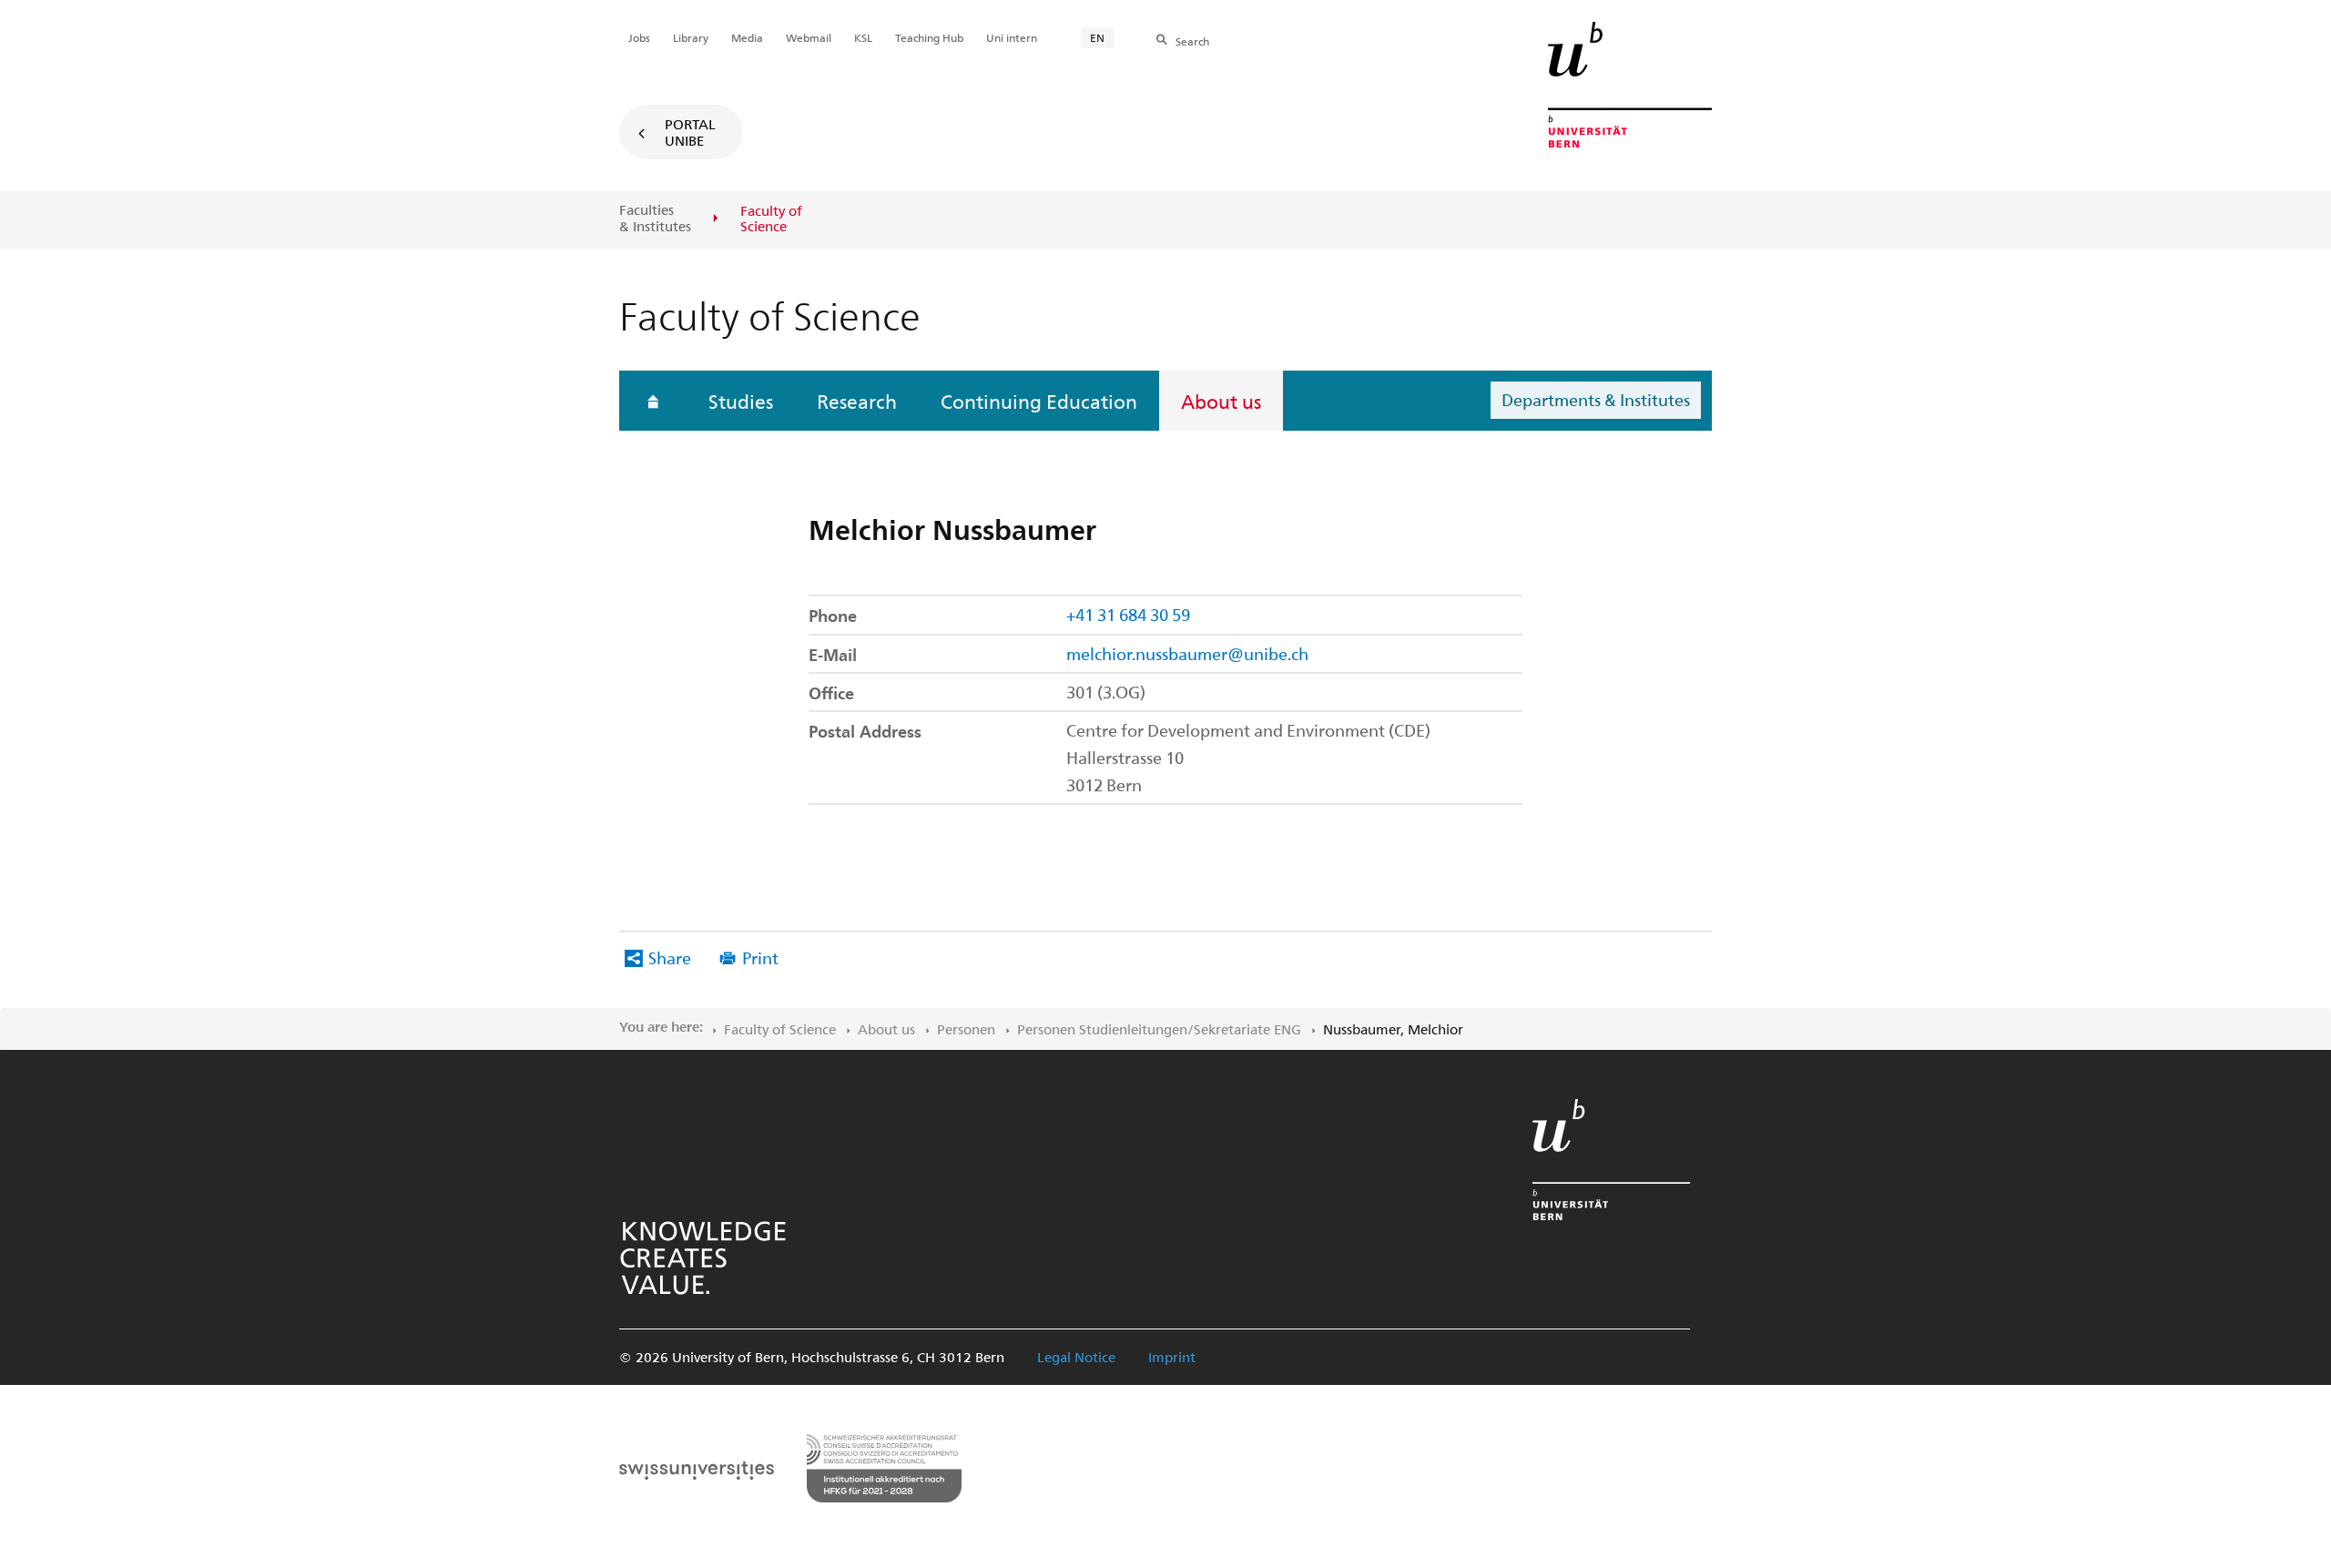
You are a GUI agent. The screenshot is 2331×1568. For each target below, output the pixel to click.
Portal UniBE (690, 132)
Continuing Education (1039, 401)
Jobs (639, 37)
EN (1097, 37)
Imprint (1172, 1357)
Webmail (809, 37)
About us (1221, 401)
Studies (741, 401)
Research (857, 401)
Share (670, 957)
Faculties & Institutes (655, 218)
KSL (863, 37)
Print (760, 957)
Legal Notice (1076, 1357)
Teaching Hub (929, 37)
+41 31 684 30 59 (1128, 614)
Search (1192, 41)
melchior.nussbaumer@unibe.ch (1187, 653)
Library (691, 37)
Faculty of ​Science (780, 1029)
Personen (966, 1029)
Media (747, 37)
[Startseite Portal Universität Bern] (1630, 85)
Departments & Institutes (1596, 399)
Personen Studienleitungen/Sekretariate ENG (1159, 1029)
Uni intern (1012, 37)
